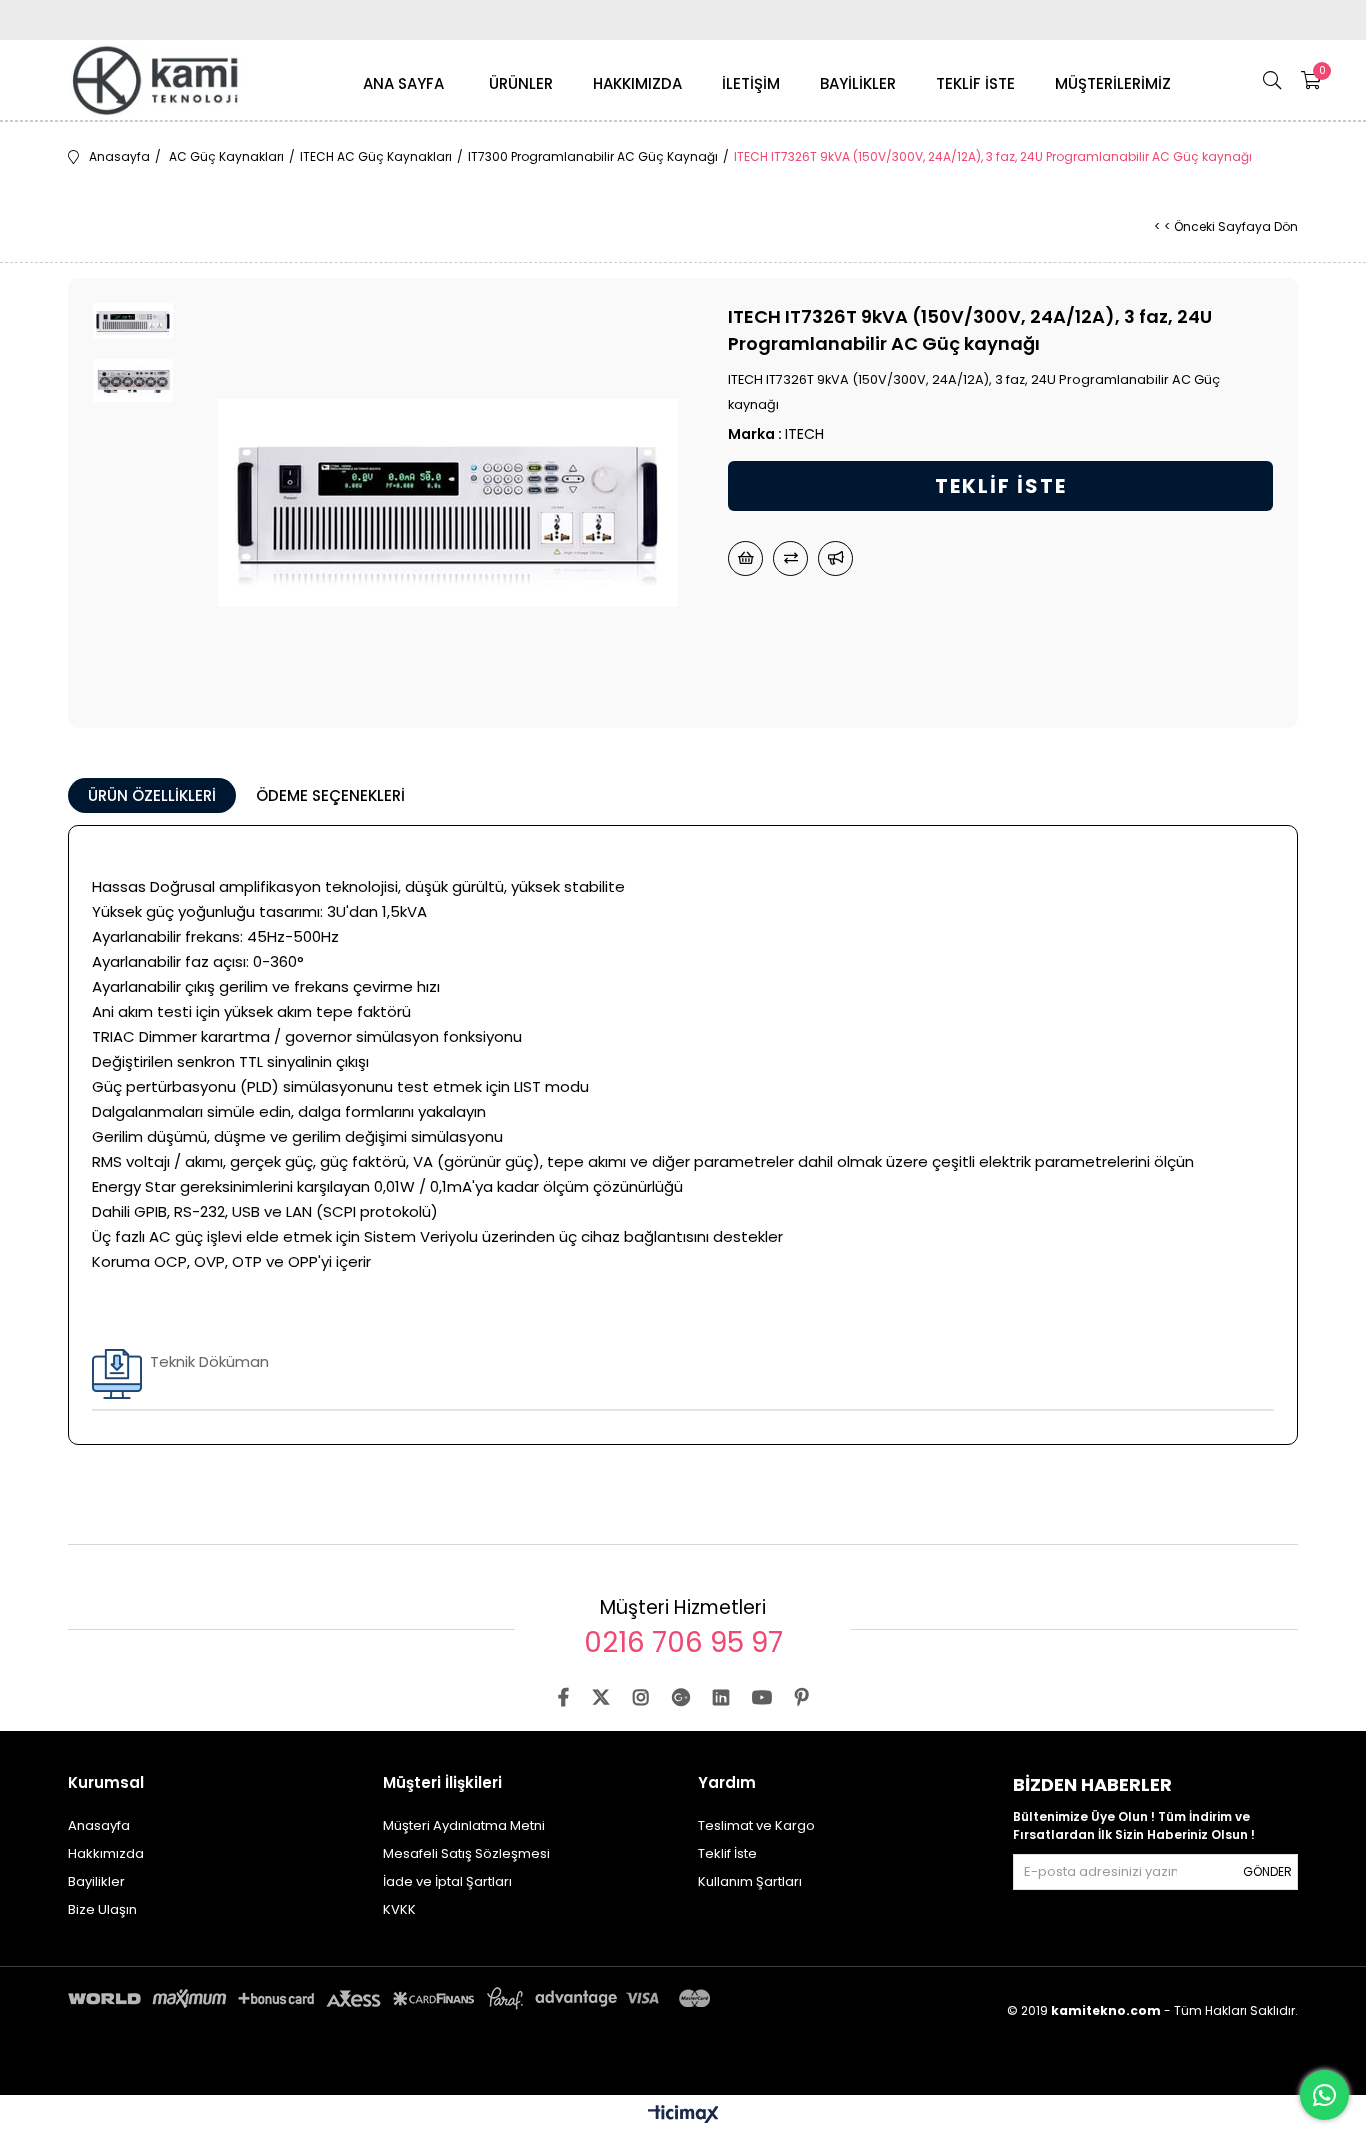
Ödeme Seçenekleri (330, 795)
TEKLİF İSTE (975, 83)
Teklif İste (727, 1853)
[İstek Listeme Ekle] (745, 558)
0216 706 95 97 (683, 1642)
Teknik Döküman (209, 1361)
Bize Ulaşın (102, 1909)
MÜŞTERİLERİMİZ (1113, 83)
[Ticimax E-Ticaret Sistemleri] (683, 2115)
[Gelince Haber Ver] (835, 558)
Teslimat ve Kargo (756, 1825)
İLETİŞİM (751, 83)
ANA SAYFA (403, 83)
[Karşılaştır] (790, 558)
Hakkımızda (106, 1853)
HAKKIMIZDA (637, 83)
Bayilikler (96, 1881)
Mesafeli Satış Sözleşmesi (466, 1853)
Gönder (1267, 1871)
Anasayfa (99, 1825)
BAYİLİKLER (858, 83)
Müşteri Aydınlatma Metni (464, 1825)
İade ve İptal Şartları (447, 1881)
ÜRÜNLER (521, 83)
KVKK (399, 1909)
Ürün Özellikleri (152, 795)
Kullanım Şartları (750, 1881)
